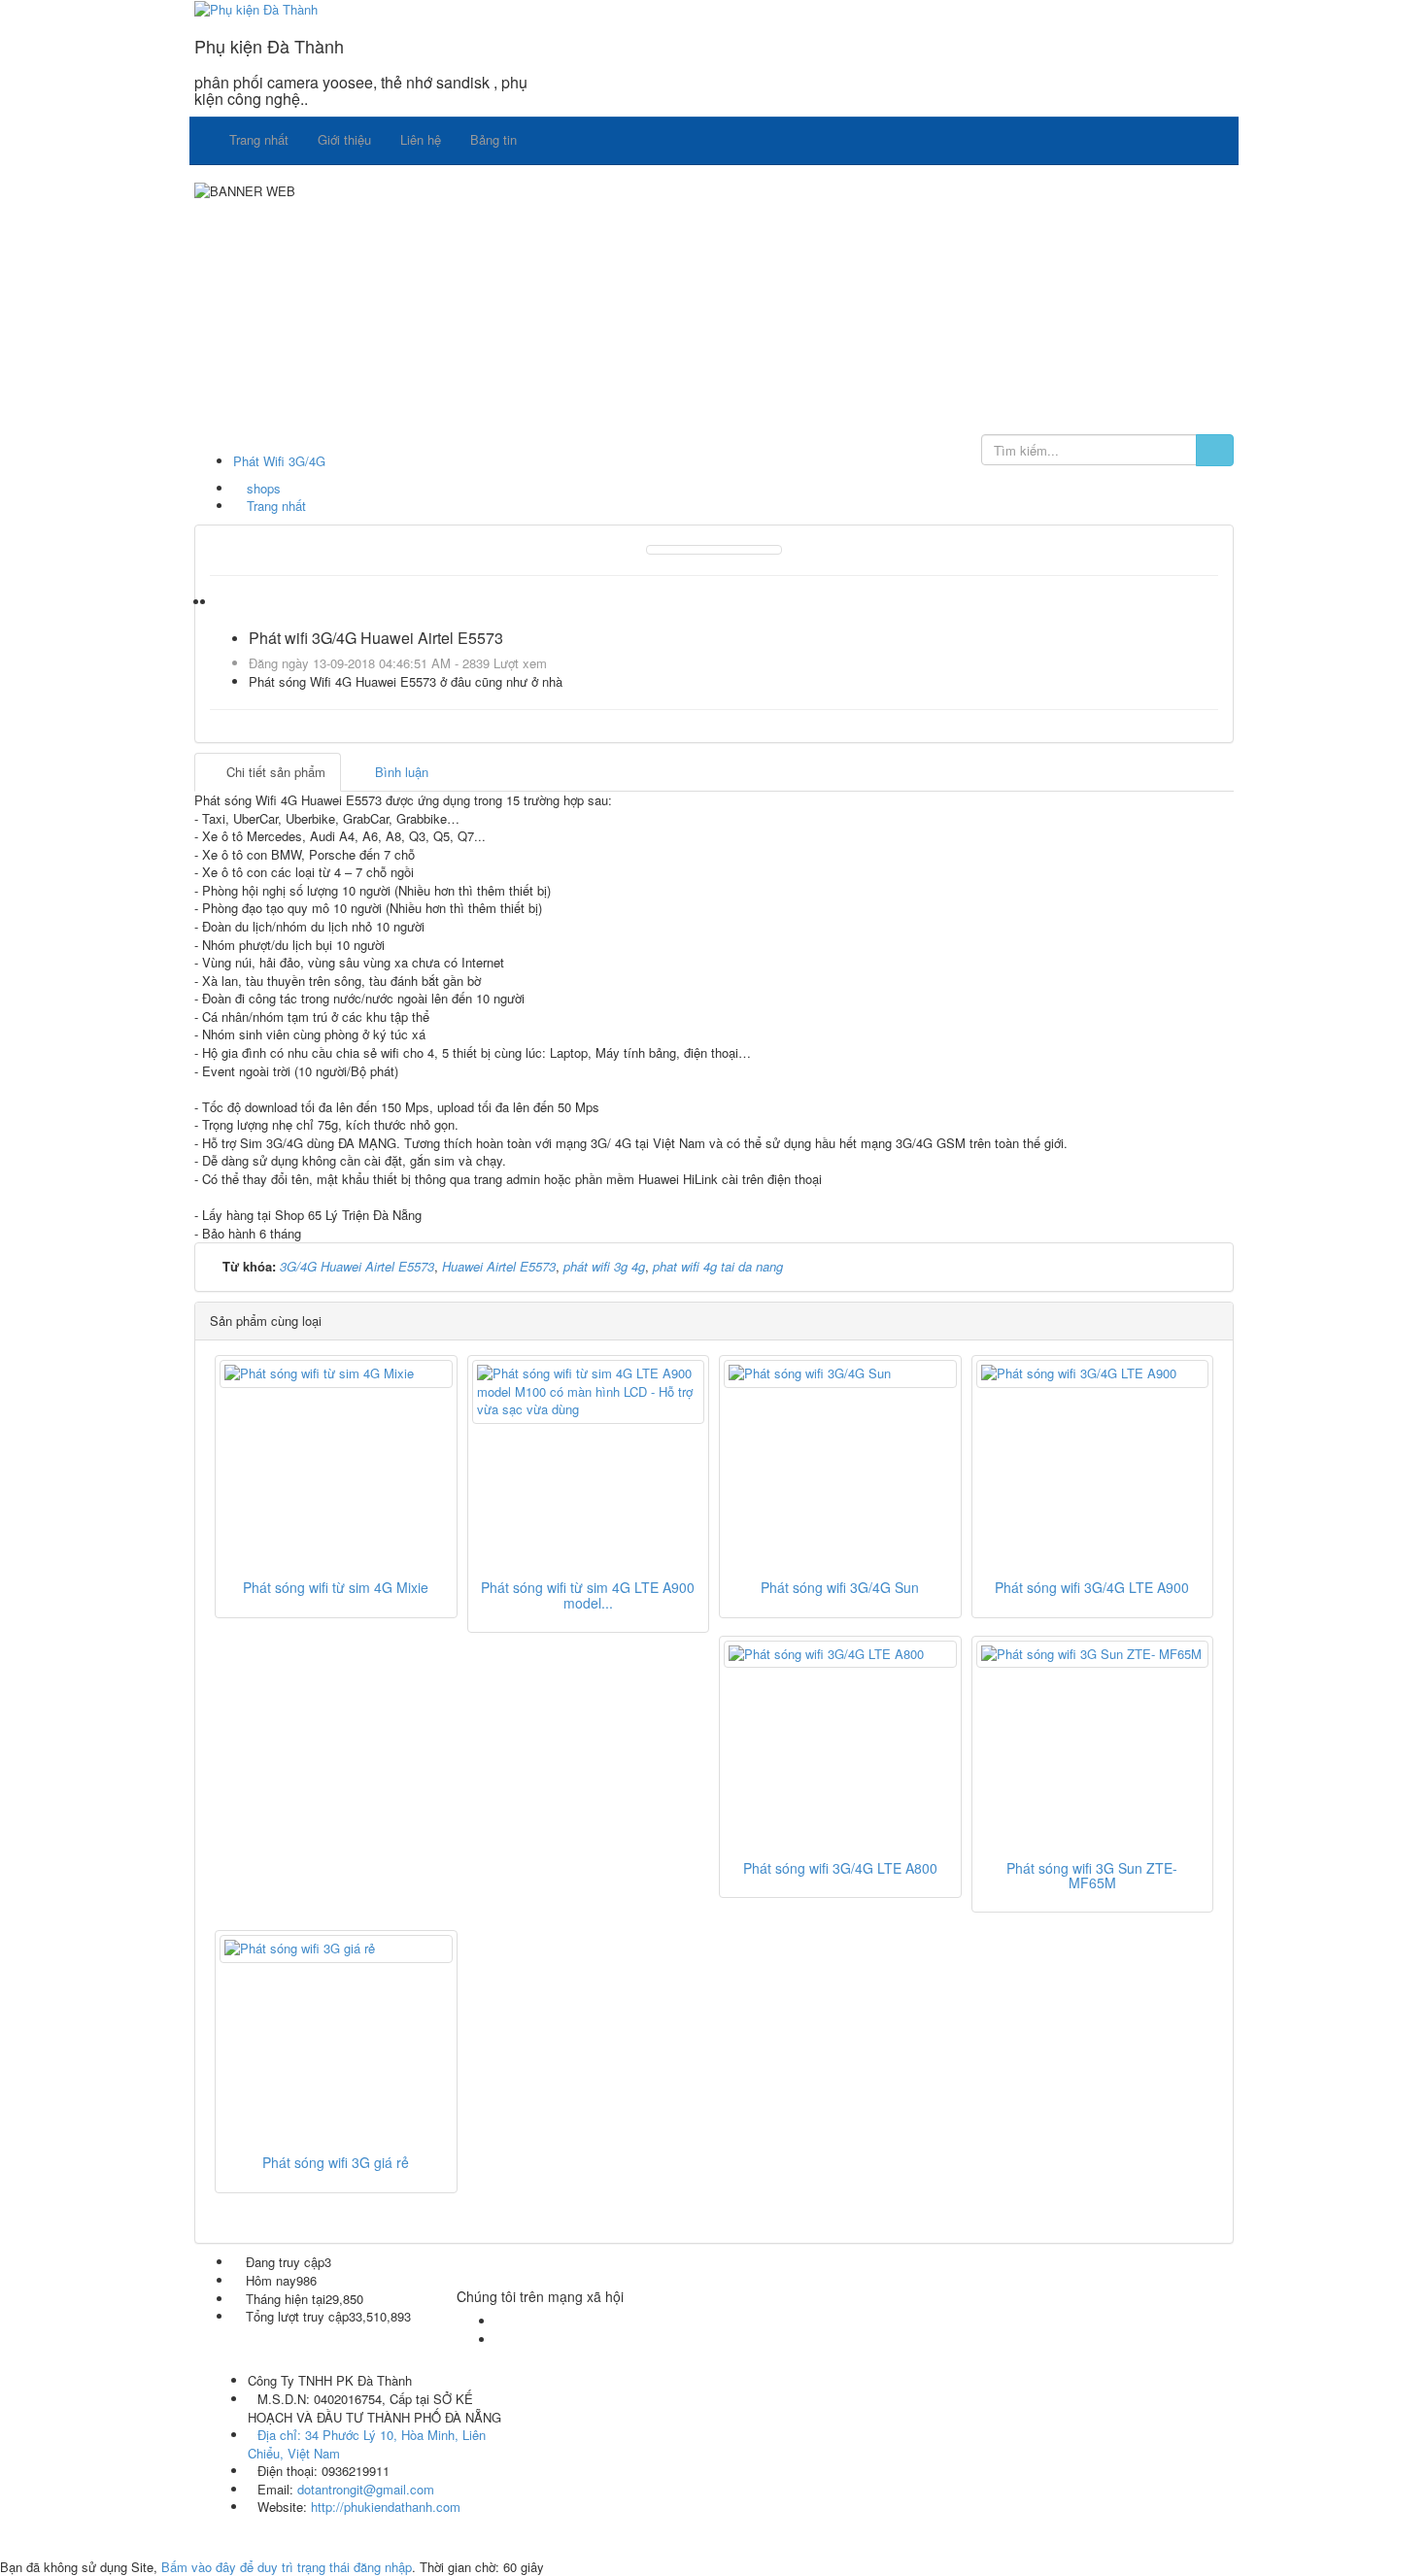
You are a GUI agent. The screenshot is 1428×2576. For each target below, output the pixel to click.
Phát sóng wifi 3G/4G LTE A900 (1092, 1587)
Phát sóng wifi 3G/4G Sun (840, 1587)
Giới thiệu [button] (344, 139)
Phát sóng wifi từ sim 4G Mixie (336, 1587)
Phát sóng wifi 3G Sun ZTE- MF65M (1092, 1875)
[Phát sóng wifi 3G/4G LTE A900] (1093, 1374)
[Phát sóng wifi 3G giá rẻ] (336, 1949)
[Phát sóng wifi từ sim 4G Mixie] (336, 1374)
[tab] (268, 773)
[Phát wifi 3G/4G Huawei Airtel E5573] (714, 548)
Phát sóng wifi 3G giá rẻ (336, 2162)
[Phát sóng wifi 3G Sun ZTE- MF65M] (1093, 1655)
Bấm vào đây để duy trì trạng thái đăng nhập (287, 2567)
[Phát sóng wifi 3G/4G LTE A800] (840, 1655)
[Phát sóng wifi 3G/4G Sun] (840, 1374)
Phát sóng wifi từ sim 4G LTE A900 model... (588, 1594)
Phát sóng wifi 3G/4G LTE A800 (840, 1868)
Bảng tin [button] (493, 139)
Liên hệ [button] (421, 139)
